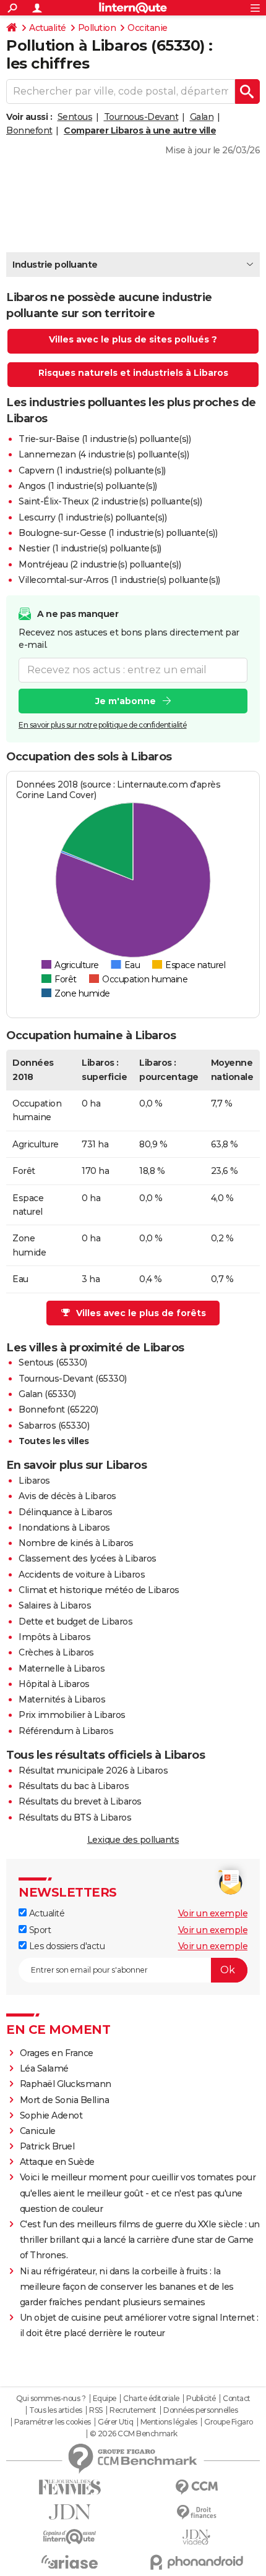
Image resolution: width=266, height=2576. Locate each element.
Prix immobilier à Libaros (72, 1715)
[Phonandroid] (196, 2562)
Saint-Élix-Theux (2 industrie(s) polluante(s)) (110, 501)
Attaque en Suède (57, 2162)
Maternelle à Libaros (62, 1668)
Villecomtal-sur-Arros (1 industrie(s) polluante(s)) (119, 580)
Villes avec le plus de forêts (141, 1313)
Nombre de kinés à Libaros (76, 1543)
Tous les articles (56, 2410)
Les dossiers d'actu (66, 1946)
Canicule (38, 2131)
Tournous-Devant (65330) (73, 1379)
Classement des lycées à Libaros (88, 1558)
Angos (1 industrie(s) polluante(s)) (88, 486)
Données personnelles (200, 2410)
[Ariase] (70, 2562)
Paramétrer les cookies (53, 2422)
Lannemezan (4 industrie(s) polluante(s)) (104, 454)
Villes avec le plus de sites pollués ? (133, 339)
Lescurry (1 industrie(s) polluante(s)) (92, 517)
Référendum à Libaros (66, 1731)
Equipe (105, 2399)
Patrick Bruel (47, 2146)
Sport (39, 1930)
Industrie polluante (55, 265)
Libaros (34, 1481)
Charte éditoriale (151, 2399)
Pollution (97, 28)
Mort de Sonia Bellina (65, 2100)
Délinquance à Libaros (66, 1512)
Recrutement (133, 2410)
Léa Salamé (44, 2068)
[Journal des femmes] (70, 2487)
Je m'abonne (126, 701)
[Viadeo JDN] (196, 2537)
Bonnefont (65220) (58, 1409)
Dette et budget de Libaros (75, 1622)
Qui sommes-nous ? (51, 2399)
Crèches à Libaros (56, 1652)
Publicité (201, 2399)
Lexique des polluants (133, 1840)
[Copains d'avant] (70, 2537)
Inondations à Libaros (64, 1528)
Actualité (48, 28)
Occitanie (148, 28)
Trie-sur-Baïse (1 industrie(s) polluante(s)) (105, 439)
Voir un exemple (213, 1913)
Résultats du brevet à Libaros (80, 1801)
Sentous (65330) (53, 1362)
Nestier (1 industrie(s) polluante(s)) (90, 548)
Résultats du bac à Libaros (74, 1786)
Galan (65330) (47, 1394)
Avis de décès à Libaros (67, 1496)
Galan (202, 117)
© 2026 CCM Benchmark (134, 2434)
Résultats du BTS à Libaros (75, 1817)
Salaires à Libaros (55, 1605)
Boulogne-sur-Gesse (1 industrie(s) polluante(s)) (118, 533)
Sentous (75, 117)
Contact (237, 2399)
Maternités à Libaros (62, 1699)
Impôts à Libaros (54, 1637)
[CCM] (196, 2487)
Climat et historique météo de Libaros (99, 1590)
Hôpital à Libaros (54, 1684)
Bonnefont (29, 130)
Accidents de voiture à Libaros (82, 1575)
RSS (96, 2410)
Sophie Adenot (51, 2115)
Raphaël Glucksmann (66, 2084)
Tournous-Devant (141, 117)
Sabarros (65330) (54, 1426)
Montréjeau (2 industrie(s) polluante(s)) (100, 564)
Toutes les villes (54, 1441)
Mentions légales (169, 2422)
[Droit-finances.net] (196, 2513)
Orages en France (57, 2053)
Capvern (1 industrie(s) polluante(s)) (92, 470)
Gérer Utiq (115, 2422)
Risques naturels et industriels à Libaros (133, 373)
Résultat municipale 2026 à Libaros (93, 1770)
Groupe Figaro (229, 2422)
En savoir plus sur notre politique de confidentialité (103, 725)
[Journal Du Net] (70, 2512)
